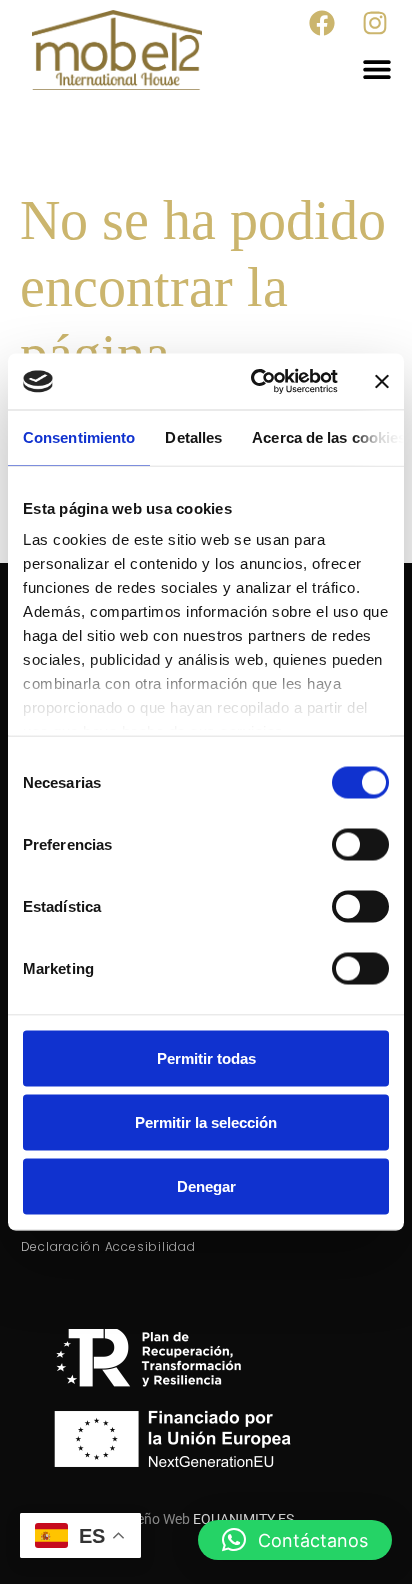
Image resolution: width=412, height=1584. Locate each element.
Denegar (206, 1185)
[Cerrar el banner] (382, 381)
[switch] (360, 844)
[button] (377, 68)
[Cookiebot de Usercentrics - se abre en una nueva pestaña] (255, 382)
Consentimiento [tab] (79, 436)
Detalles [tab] (193, 436)
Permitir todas (206, 1057)
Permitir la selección (206, 1121)
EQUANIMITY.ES (243, 1519)
